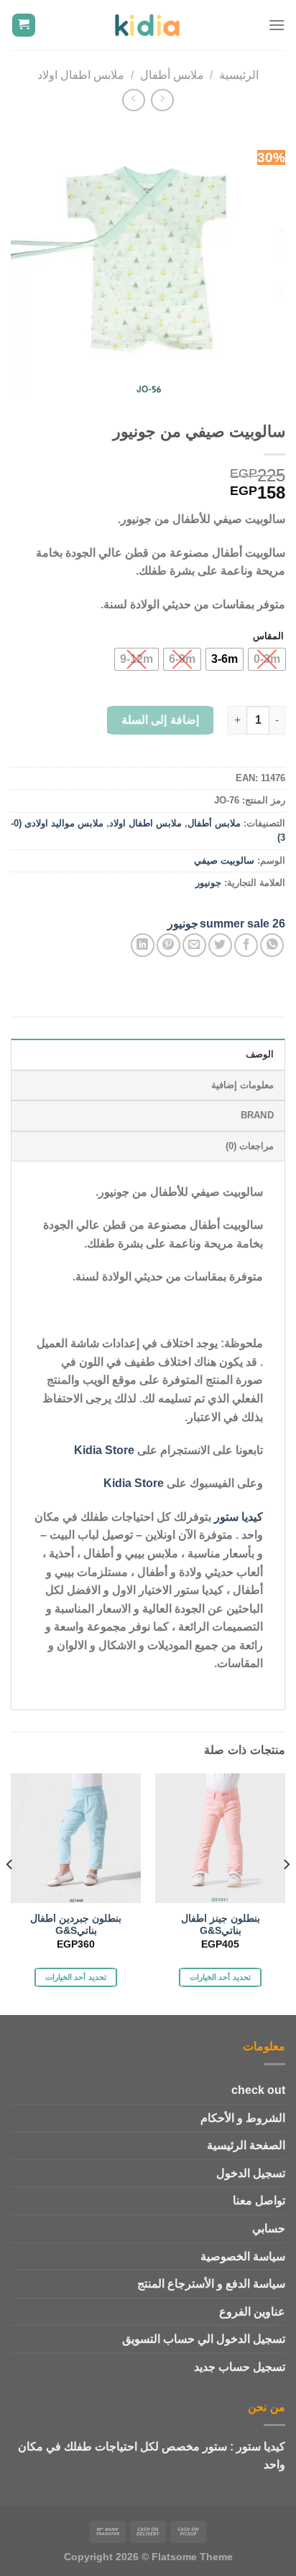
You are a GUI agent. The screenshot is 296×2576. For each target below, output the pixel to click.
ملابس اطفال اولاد (81, 75)
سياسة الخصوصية (243, 2256)
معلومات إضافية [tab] (242, 1085)
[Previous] (286, 1893)
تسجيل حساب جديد (240, 2367)
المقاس (268, 636)
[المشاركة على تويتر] (220, 945)
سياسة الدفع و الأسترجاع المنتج (211, 2284)
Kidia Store (104, 1450)
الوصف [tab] (260, 1054)
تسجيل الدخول (251, 2173)
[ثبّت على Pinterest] (168, 945)
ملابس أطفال (172, 75)
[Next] (10, 1893)
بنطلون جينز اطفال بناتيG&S (221, 1925)
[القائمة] (277, 25)
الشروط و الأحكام (243, 2118)
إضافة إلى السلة (160, 720)
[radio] (267, 659)
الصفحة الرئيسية (246, 2145)
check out (258, 2090)
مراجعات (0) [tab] (250, 1146)
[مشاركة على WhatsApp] (272, 945)
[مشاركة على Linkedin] (143, 945)
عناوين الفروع (252, 2312)
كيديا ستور (239, 1517)
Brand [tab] (257, 1115)
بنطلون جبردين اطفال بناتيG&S (76, 1925)
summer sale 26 (242, 924)
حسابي (269, 2228)
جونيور (208, 883)
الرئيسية (239, 75)
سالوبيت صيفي (224, 860)
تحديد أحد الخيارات (220, 1977)
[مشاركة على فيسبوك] (246, 945)
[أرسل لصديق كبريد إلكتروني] (194, 945)
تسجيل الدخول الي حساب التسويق (204, 2339)
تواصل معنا (259, 2200)
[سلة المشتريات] (24, 25)
